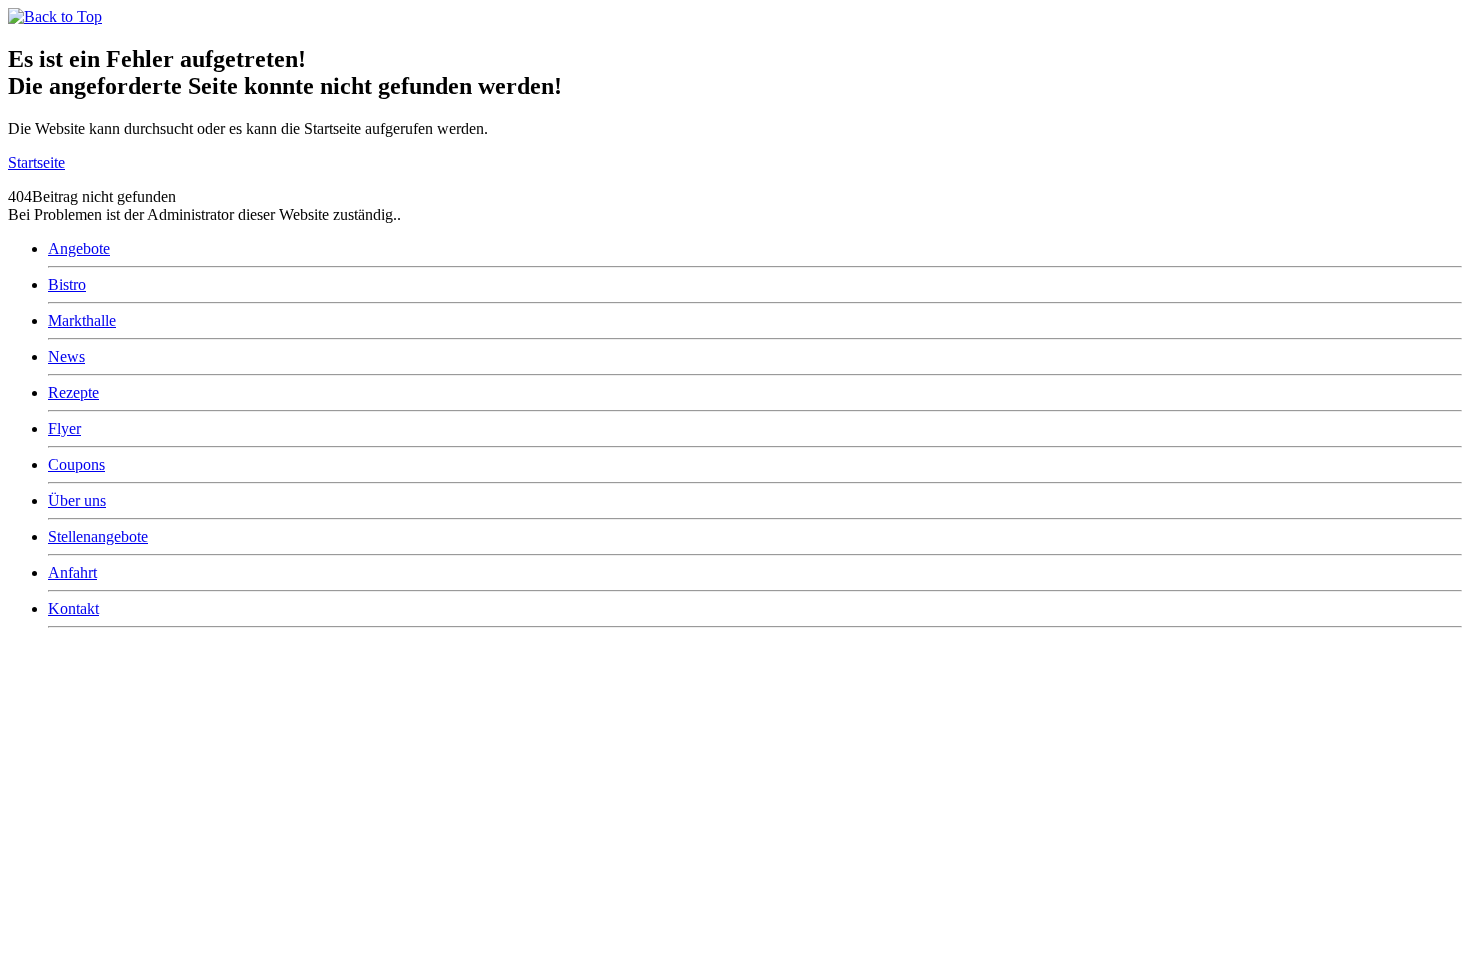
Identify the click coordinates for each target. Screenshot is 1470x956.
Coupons (76, 464)
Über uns (77, 500)
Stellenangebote (98, 536)
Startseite (36, 162)
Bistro (67, 284)
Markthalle (82, 320)
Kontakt (73, 608)
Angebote (79, 248)
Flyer (64, 428)
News (66, 356)
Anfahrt (72, 572)
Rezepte (73, 392)
